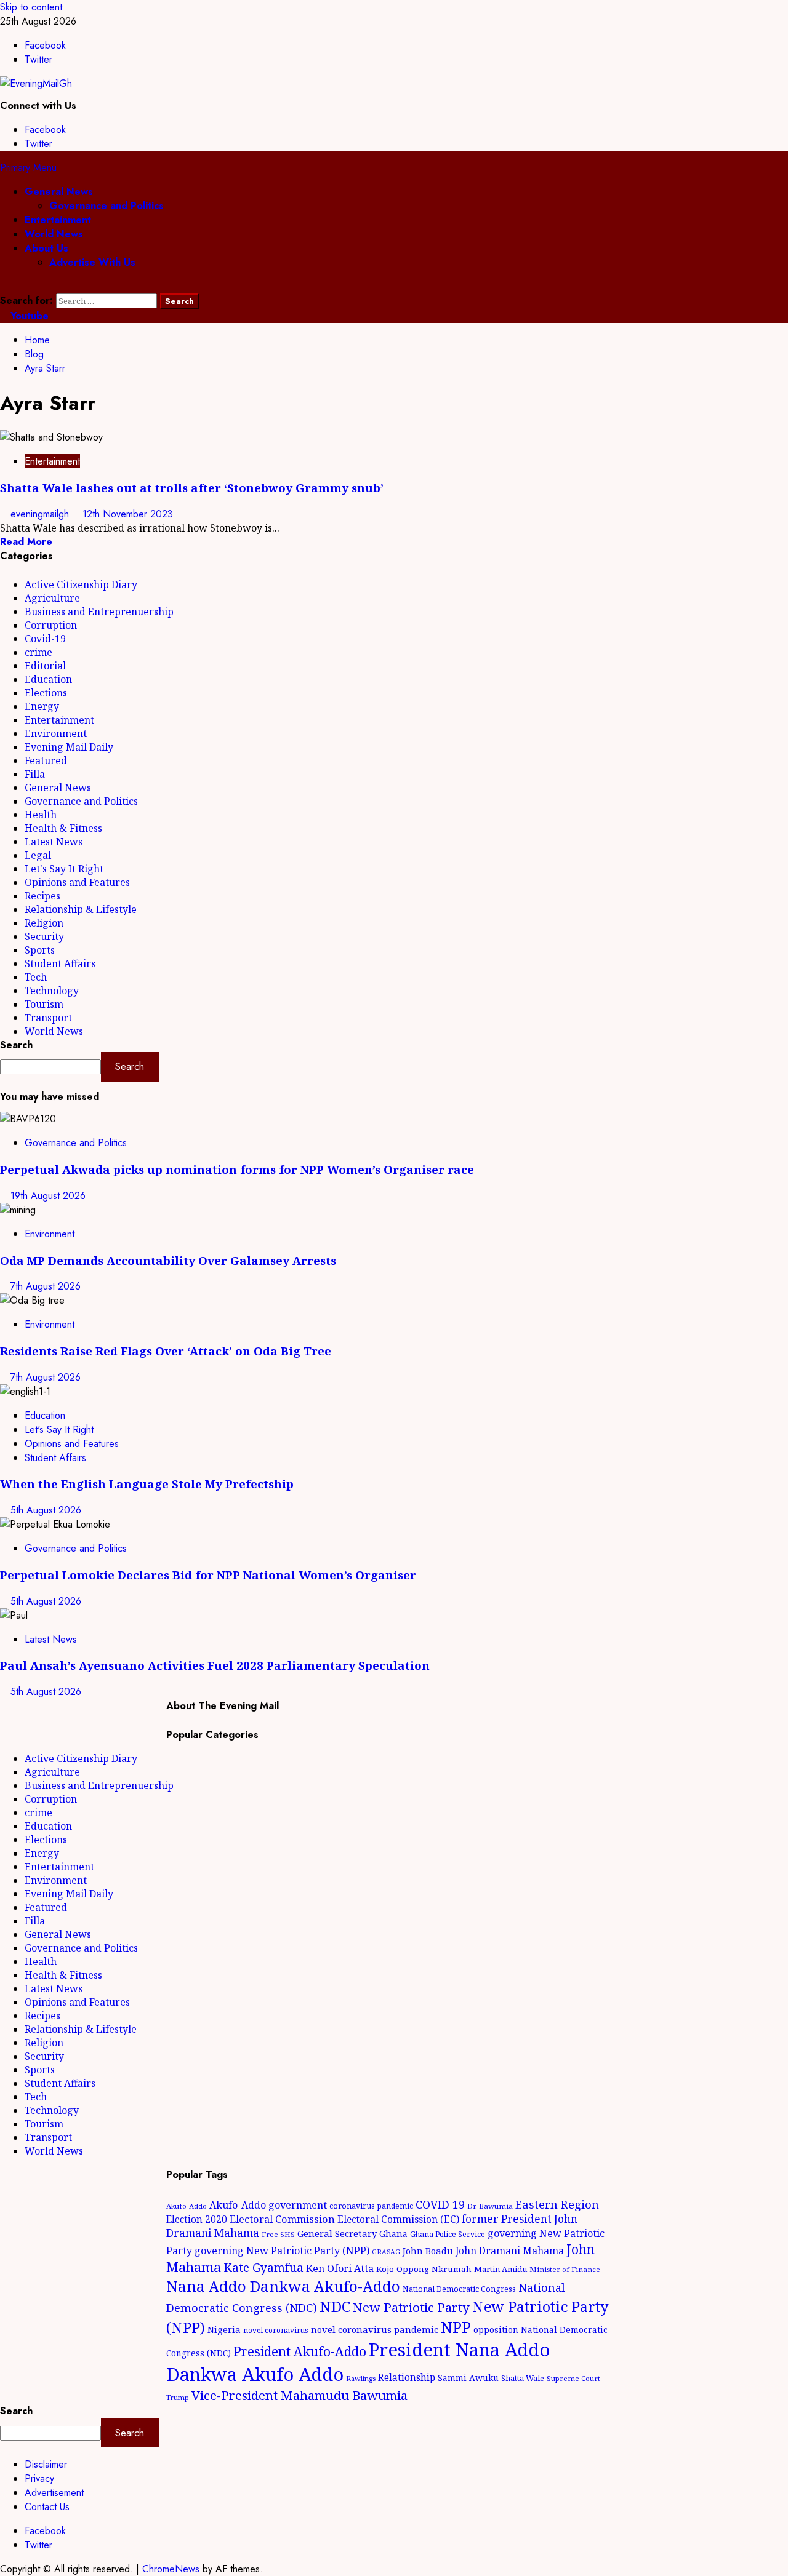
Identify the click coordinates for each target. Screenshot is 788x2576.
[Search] (4, 286)
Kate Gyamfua (263, 2268)
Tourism (44, 1004)
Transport (48, 1018)
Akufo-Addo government (268, 2205)
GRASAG (386, 2252)
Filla (35, 774)
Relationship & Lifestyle (81, 909)
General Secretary (337, 2233)
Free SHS (278, 2234)
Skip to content (31, 7)
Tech (36, 977)
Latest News (54, 842)
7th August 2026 (46, 1286)
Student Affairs (60, 963)
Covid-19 (45, 639)
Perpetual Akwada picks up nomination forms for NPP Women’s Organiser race (237, 1169)
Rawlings (361, 2378)
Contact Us (47, 2507)
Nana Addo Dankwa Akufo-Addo (283, 2286)
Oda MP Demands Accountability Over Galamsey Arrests (168, 1260)
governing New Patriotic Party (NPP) (282, 2251)
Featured (46, 760)
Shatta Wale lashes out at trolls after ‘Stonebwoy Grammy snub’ (192, 488)
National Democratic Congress (459, 2289)
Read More (26, 542)
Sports (40, 950)
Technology (52, 991)
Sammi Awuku (468, 2378)
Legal (38, 855)
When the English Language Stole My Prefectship (147, 1484)
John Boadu (428, 2251)
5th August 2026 (46, 1510)
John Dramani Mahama (510, 2251)
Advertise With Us (92, 262)
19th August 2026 (48, 1196)
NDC (335, 2306)
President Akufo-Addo (300, 2351)
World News (54, 234)
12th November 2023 (128, 514)
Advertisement (54, 2493)
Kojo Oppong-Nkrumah (424, 2269)
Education (48, 679)
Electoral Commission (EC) (398, 2219)
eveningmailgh (41, 514)
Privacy (39, 2478)
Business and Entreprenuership (99, 612)
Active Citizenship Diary (81, 584)
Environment (56, 733)
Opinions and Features (77, 882)
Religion (44, 923)
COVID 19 (440, 2204)
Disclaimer (46, 2464)
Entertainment (58, 220)
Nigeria (224, 2329)
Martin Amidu (501, 2269)
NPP (456, 2327)
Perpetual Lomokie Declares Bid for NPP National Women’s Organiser (208, 1575)
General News (59, 192)
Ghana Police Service (448, 2234)
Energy (42, 706)
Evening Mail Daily (69, 747)
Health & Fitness (63, 828)
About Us (46, 248)
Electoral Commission (282, 2219)
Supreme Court (573, 2378)
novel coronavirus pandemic (375, 2329)
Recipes (42, 896)
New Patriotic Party (411, 2307)
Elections (46, 693)
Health (41, 815)
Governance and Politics (107, 206)
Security (44, 936)
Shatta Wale (523, 2378)
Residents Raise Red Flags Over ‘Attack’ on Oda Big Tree (166, 1351)
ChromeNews (171, 2569)
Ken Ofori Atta (340, 2268)
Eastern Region (557, 2204)
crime (38, 652)
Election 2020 (197, 2219)
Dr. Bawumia (490, 2206)
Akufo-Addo (187, 2206)
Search (16, 1045)
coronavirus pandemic (371, 2206)
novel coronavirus (276, 2330)
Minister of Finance (565, 2269)
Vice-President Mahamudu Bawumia (300, 2395)
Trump (178, 2397)
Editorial (45, 666)
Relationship (407, 2377)
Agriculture (52, 598)
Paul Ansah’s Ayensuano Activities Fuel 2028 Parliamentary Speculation (215, 1665)
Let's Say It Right (64, 869)
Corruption (51, 625)
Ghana (393, 2234)
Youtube (28, 316)
